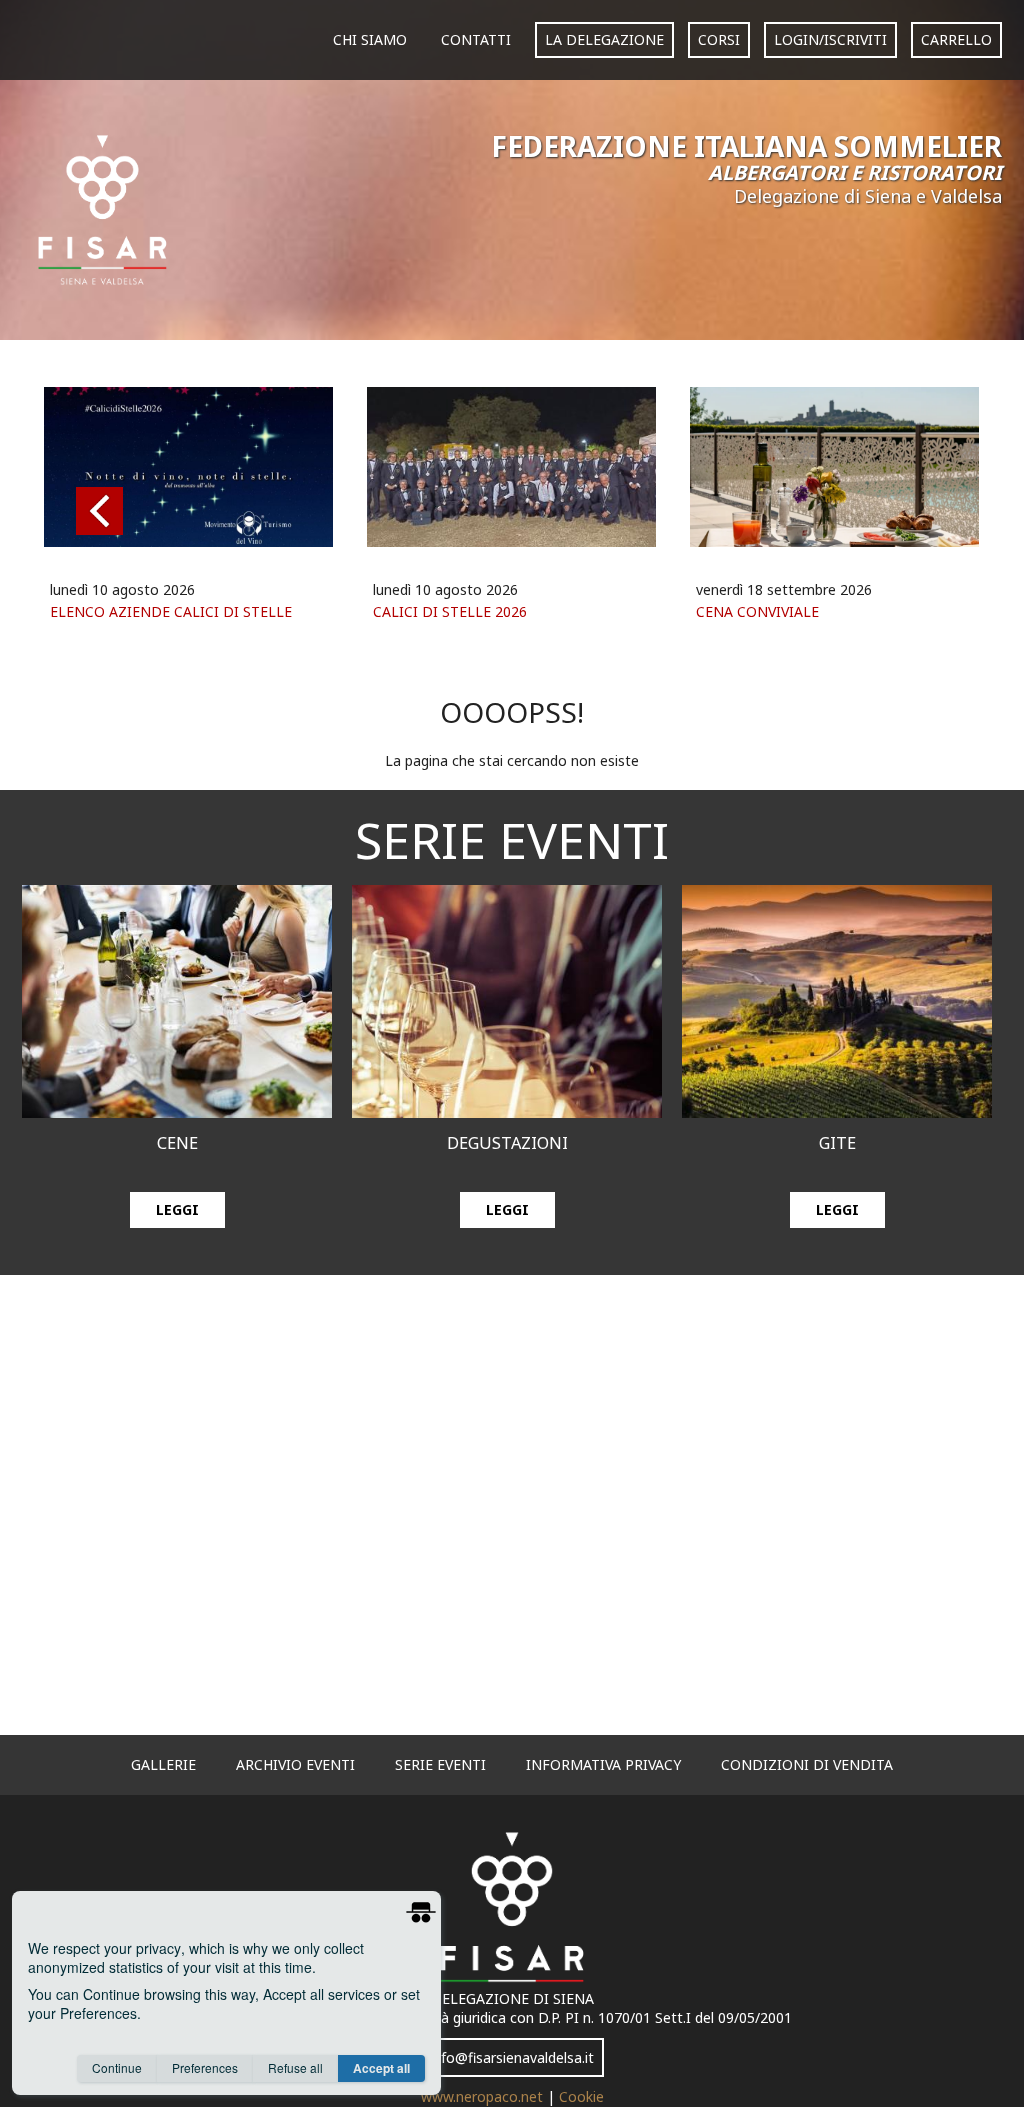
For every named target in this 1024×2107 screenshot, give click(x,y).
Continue (117, 2067)
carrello (956, 39)
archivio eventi (295, 1764)
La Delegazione (604, 39)
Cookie (581, 2096)
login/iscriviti (830, 39)
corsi (719, 39)
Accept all (381, 2068)
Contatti (476, 39)
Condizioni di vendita (807, 1764)
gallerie (163, 1764)
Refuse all (295, 2067)
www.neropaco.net (484, 2096)
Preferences (205, 2067)
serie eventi (440, 1764)
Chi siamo (370, 39)
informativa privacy (603, 1764)
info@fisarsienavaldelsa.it (512, 2057)
